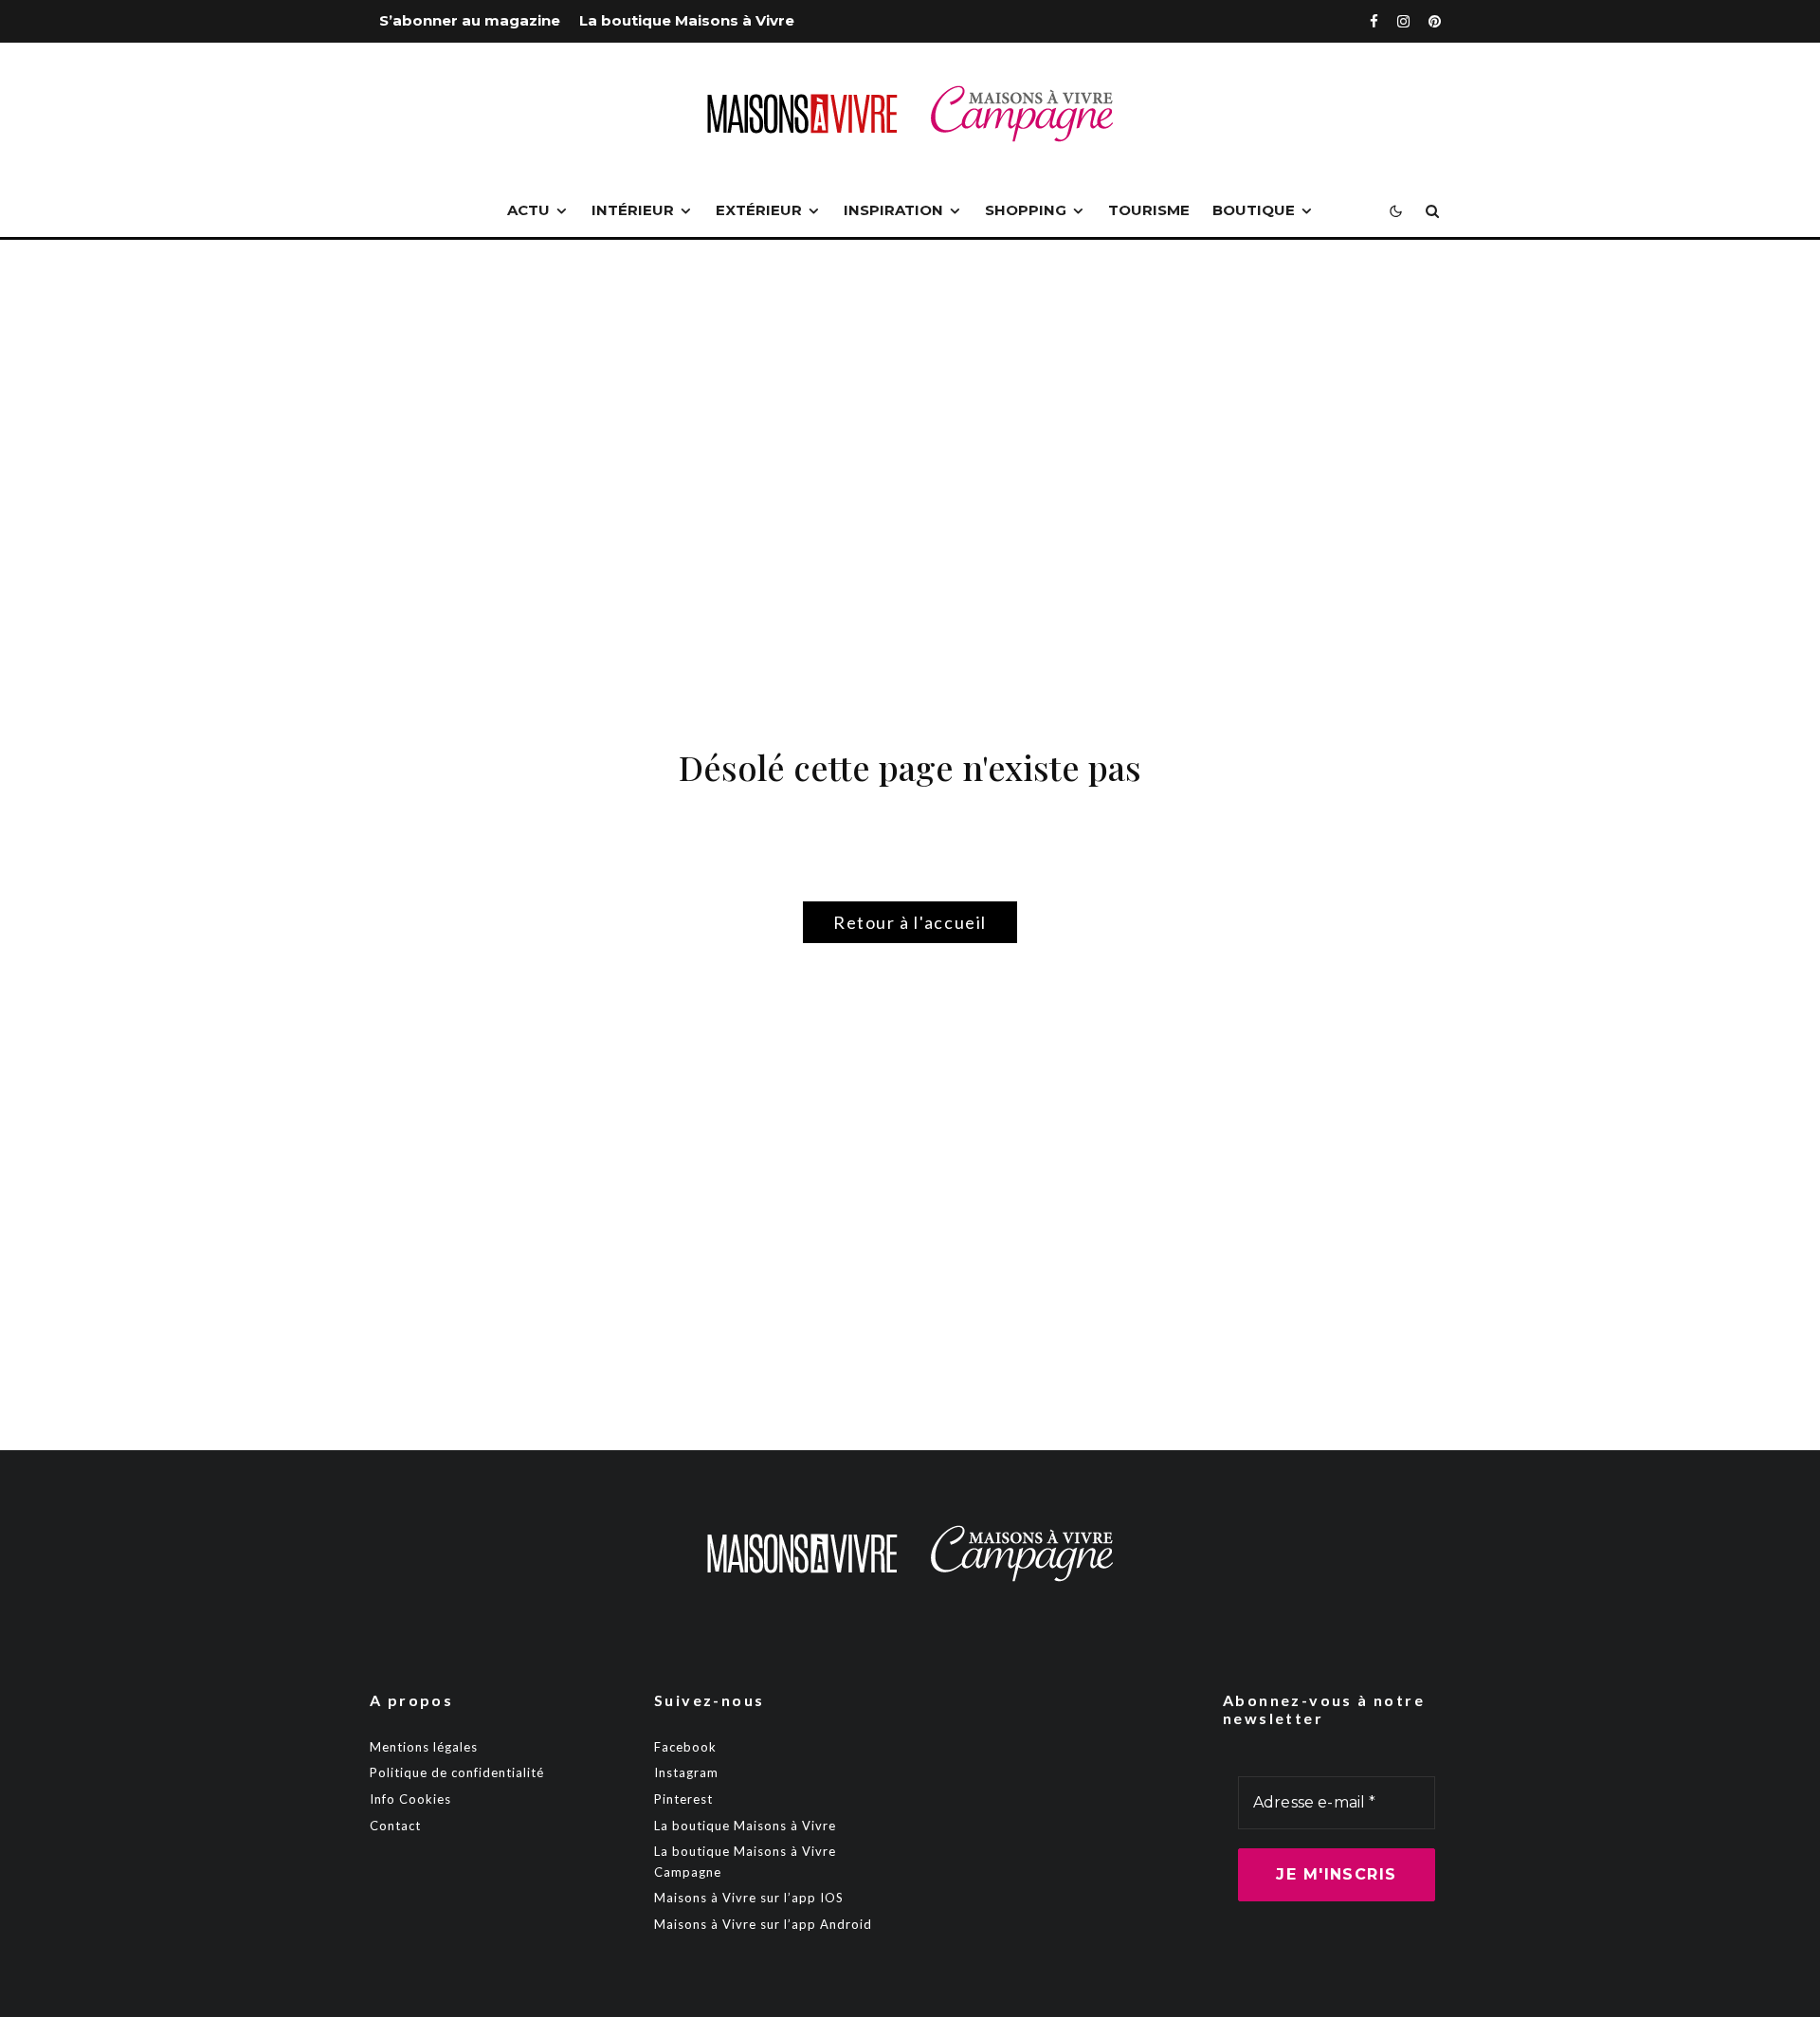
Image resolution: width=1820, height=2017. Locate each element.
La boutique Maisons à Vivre (687, 20)
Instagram (686, 1772)
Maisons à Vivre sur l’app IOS (749, 1898)
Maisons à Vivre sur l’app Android (763, 1924)
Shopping (1026, 210)
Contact (395, 1826)
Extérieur (759, 210)
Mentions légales (424, 1747)
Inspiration (893, 210)
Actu (528, 210)
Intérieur (633, 210)
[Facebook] (1374, 21)
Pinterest (683, 1799)
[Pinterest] (1435, 21)
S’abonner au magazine (470, 20)
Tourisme (1149, 210)
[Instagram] (1403, 21)
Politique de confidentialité (457, 1772)
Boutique (1254, 210)
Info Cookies (410, 1799)
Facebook (685, 1747)
